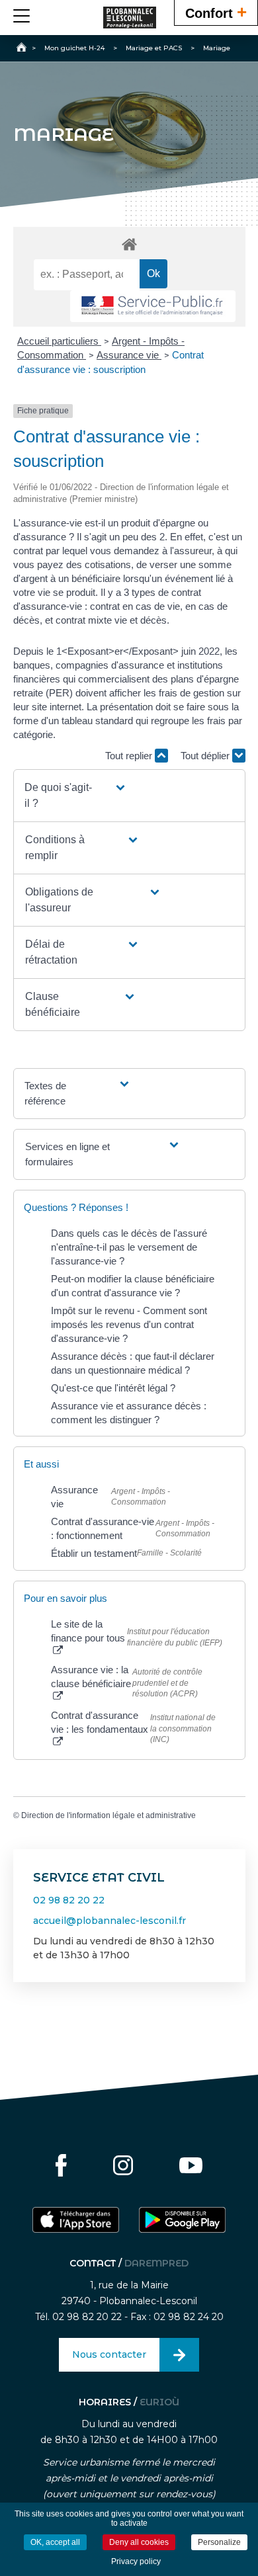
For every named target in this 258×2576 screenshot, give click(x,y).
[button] (75, 796)
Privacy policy (136, 2561)
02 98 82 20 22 (69, 1900)
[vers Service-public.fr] (153, 307)
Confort (216, 12)
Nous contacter (109, 2354)
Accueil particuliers (59, 341)
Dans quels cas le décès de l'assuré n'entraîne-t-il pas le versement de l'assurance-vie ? (129, 1247)
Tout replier (130, 756)
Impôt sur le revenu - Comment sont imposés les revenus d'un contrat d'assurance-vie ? (129, 1324)
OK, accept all (55, 2542)
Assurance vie (129, 355)
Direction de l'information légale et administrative (108, 1815)
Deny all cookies (139, 2542)
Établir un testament (94, 1553)
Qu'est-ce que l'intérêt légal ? (113, 1388)
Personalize (219, 2542)
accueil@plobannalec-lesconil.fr (109, 1921)
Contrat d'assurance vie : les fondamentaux (100, 1722)
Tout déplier (206, 756)
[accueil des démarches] (129, 244)
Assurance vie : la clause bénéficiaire (91, 1677)
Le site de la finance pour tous (88, 1631)
